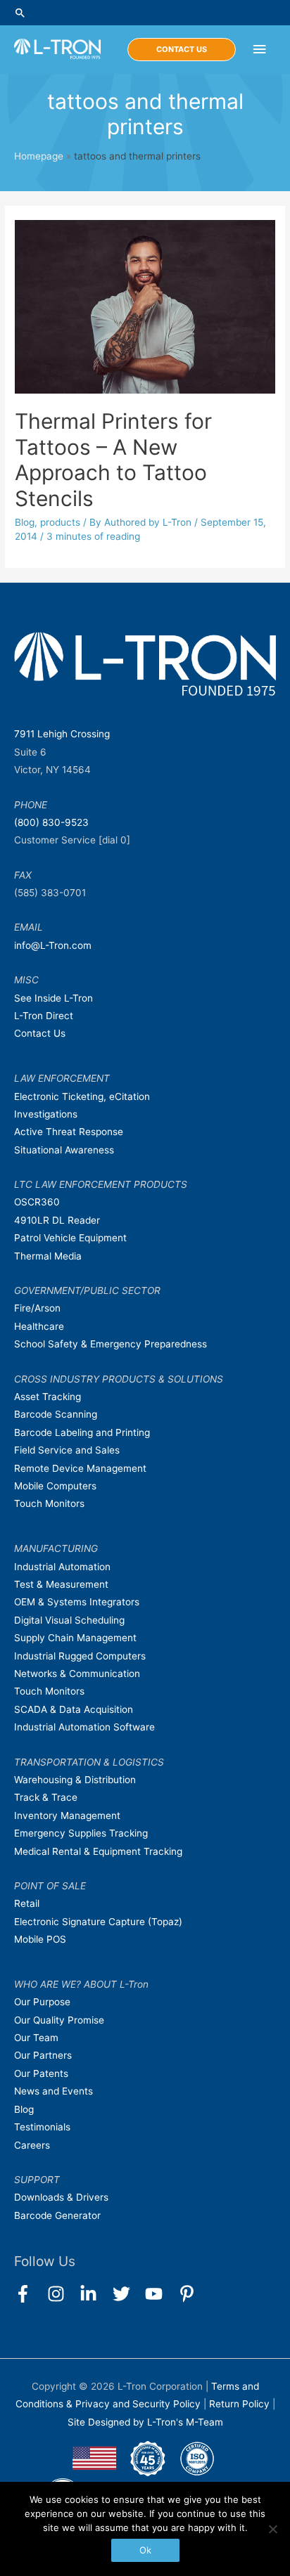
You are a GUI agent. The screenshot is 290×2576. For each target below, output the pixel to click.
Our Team (36, 2038)
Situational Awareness (64, 1150)
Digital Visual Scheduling (69, 1620)
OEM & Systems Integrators (77, 1602)
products (60, 522)
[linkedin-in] (95, 2294)
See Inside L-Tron (53, 998)
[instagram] (62, 2294)
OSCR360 (37, 1202)
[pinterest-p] (190, 2294)
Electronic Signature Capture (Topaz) (98, 1922)
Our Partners (43, 2055)
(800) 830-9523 (51, 822)
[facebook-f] (29, 2294)
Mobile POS (40, 1939)
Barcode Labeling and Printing (82, 1432)
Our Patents (41, 2073)
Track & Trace (46, 1797)
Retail (27, 1903)
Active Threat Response (69, 1132)
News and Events (53, 2091)
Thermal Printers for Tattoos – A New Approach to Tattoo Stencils (113, 460)
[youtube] (160, 2294)
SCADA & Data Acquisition (74, 1709)
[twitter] (128, 2294)
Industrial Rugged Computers (80, 1656)
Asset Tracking (48, 1397)
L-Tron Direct (44, 1016)
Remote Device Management (80, 1468)
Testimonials (42, 2127)
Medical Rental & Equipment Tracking (98, 1851)
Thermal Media (48, 1256)
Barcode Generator (57, 2215)
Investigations (46, 1114)
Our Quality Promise (59, 2020)
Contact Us (40, 1033)
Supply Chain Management (75, 1638)
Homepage (39, 156)
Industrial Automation (62, 1567)
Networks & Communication (77, 1674)
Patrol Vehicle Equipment (70, 1238)
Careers (32, 2145)
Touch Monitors (49, 1503)
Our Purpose (42, 2002)
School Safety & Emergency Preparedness (111, 1344)
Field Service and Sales (67, 1450)
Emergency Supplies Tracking (81, 1833)
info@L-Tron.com (53, 945)
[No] (272, 2529)
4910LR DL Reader (57, 1220)
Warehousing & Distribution (75, 1780)
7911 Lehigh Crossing (62, 734)
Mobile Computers (55, 1486)
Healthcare (39, 1326)
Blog (25, 522)
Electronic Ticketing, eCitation (82, 1096)
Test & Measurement (61, 1584)
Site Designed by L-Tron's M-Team (145, 2422)
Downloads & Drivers (61, 2197)
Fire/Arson (37, 1308)
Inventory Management (67, 1816)
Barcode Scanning (56, 1414)
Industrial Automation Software (84, 1727)
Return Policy (241, 2404)
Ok (145, 2550)
